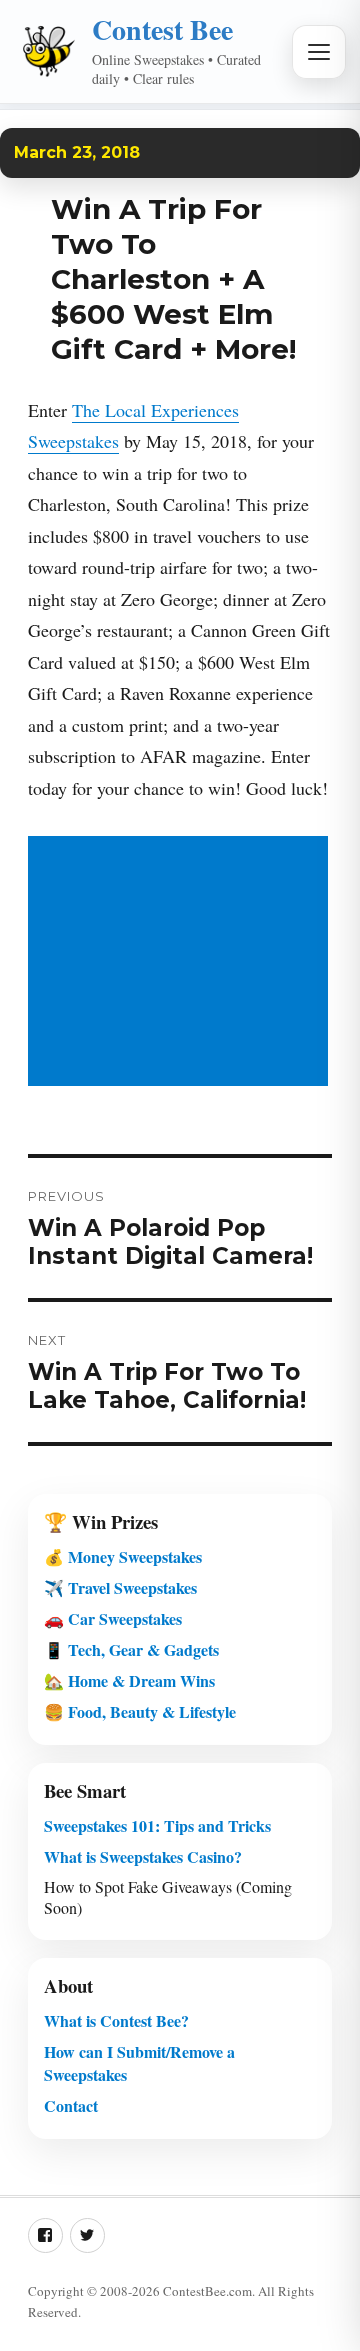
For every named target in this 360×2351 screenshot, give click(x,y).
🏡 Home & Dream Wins (129, 1680)
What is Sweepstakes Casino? (143, 1856)
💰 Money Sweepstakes (123, 1556)
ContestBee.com (207, 2291)
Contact (71, 2105)
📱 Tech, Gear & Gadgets (131, 1649)
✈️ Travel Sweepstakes (120, 1587)
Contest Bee (162, 29)
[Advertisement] (182, 963)
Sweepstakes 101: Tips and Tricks (157, 1825)
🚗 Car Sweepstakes (113, 1618)
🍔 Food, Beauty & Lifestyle (140, 1711)
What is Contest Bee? (116, 2020)
